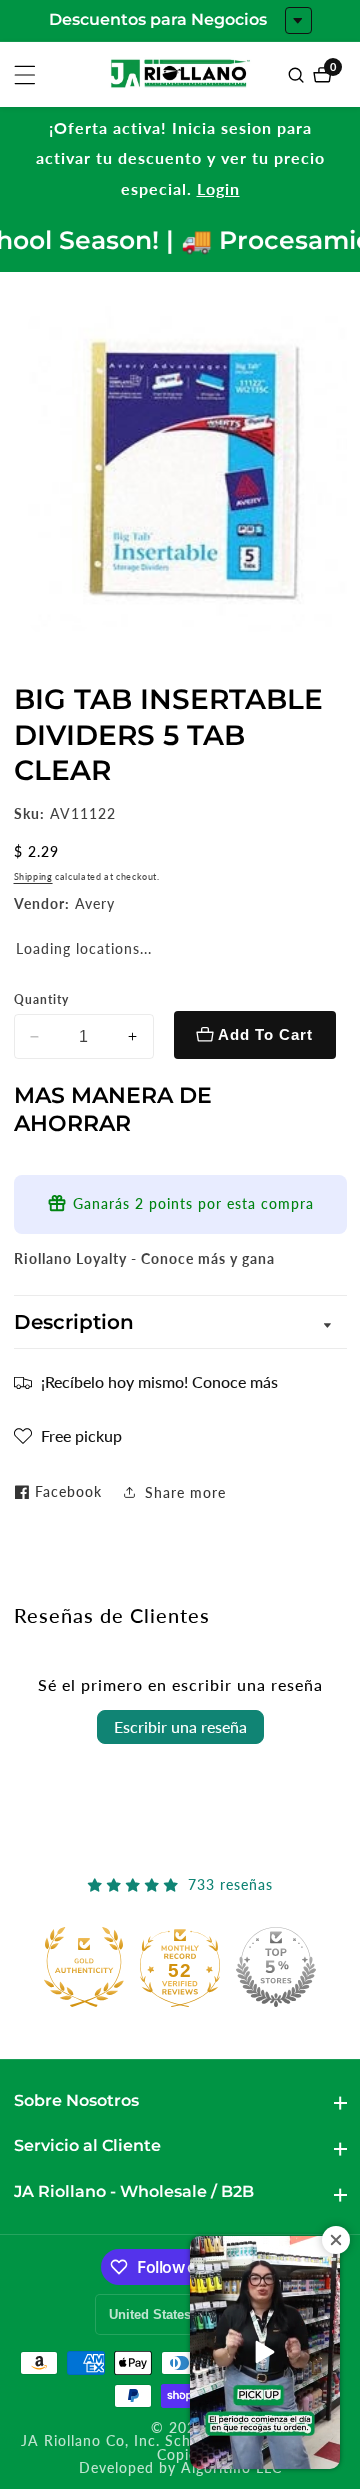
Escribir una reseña (180, 1726)
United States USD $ (173, 2314)
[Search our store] (298, 75)
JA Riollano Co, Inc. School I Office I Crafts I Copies (180, 2448)
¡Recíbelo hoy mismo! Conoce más (159, 1381)
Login (218, 188)
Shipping (33, 876)
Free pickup (81, 1435)
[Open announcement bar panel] (298, 20)
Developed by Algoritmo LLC (180, 2469)
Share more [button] (185, 1492)
